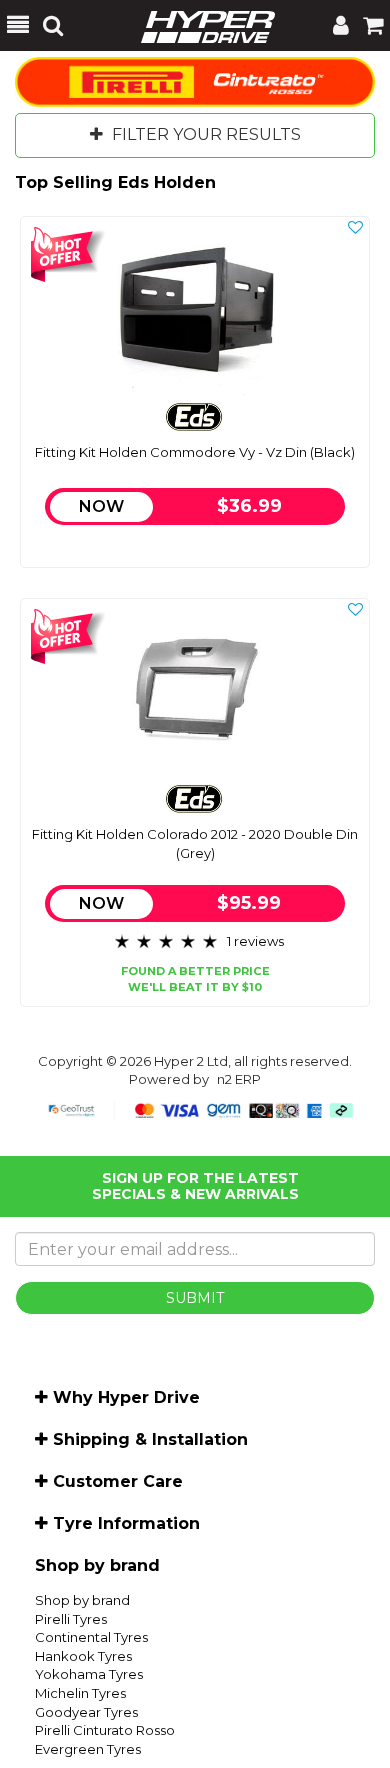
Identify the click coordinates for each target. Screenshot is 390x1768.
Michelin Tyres (80, 1693)
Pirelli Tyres (71, 1619)
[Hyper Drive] (198, 25)
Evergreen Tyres (88, 1749)
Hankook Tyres (83, 1656)
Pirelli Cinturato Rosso (105, 1730)
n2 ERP (239, 1079)
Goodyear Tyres (86, 1712)
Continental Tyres (91, 1637)
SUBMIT (195, 1298)
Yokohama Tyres (89, 1674)
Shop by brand (82, 1600)
